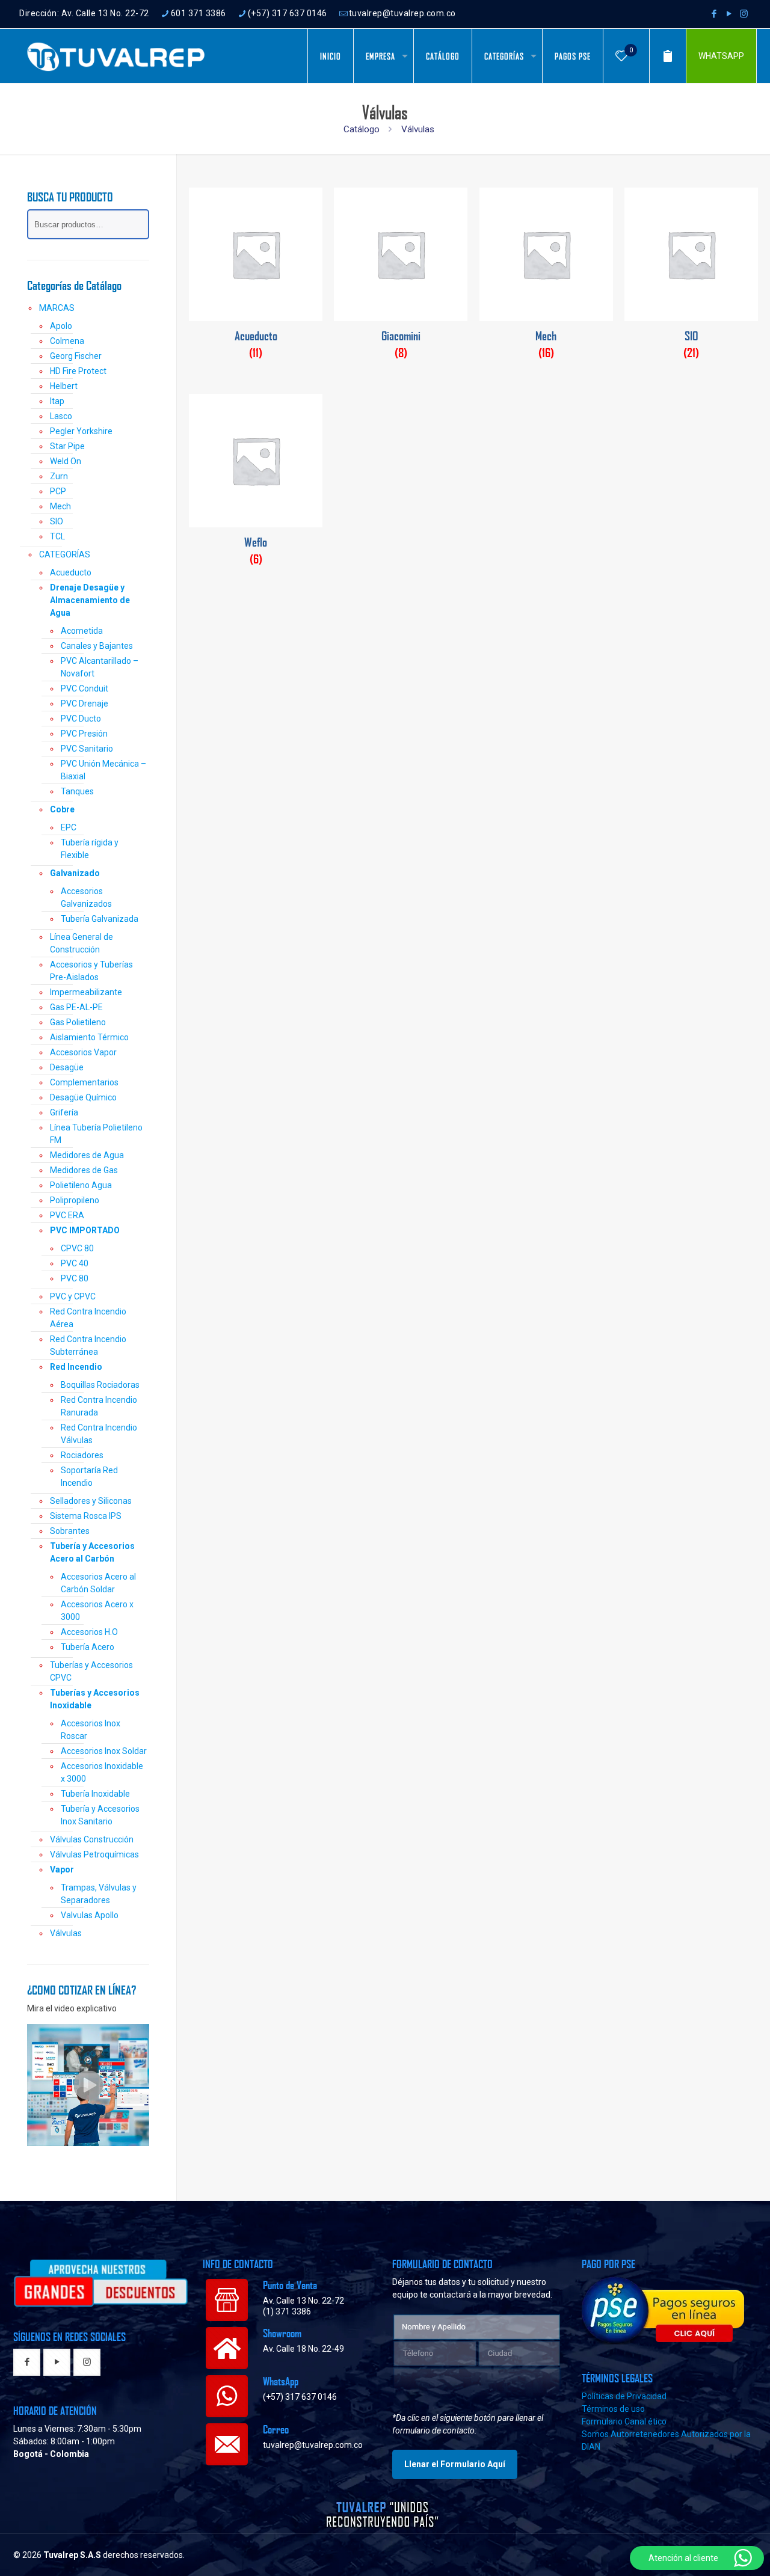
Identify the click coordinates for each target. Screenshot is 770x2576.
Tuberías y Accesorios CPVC (91, 1671)
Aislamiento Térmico (89, 1037)
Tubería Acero (88, 1647)
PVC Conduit (85, 688)
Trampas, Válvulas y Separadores (99, 1894)
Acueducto (71, 572)
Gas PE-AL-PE (76, 1007)
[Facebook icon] (714, 14)
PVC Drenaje (85, 704)
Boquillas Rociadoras (100, 1385)
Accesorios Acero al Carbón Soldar (98, 1583)
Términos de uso (613, 2409)
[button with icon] (27, 2363)
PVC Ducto (81, 719)
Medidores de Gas (84, 1170)
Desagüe (67, 1067)
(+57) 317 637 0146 (288, 13)
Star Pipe (67, 446)
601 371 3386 (199, 13)
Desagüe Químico (83, 1097)
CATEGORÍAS (65, 554)
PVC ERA (67, 1215)
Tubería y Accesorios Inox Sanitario (100, 1815)
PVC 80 (75, 1278)
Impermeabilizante (86, 992)
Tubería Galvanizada (100, 919)
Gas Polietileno (78, 1022)
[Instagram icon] (744, 14)
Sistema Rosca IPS (86, 1516)
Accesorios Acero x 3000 (97, 1611)
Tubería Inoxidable (95, 1794)
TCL (57, 536)
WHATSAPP (721, 56)
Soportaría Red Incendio (89, 1477)
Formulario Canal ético (624, 2421)
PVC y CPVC (73, 1296)
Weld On (66, 461)
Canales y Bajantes (97, 646)
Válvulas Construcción (92, 1839)
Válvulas (66, 1933)
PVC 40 (75, 1263)
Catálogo (362, 129)
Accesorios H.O (89, 1632)
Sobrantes (70, 1531)
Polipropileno (75, 1200)
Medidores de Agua (87, 1155)
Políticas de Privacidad (624, 2396)
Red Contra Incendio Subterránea (88, 1345)
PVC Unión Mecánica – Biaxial (103, 770)
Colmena (67, 341)
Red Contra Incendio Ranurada (99, 1406)
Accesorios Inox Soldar (104, 1751)
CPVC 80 (77, 1248)
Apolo (61, 326)
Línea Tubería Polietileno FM (96, 1134)
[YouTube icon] (729, 14)
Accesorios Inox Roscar (91, 1730)
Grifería (64, 1112)
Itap (57, 401)
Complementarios (84, 1082)
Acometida (82, 631)
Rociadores (82, 1455)
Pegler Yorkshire (81, 431)
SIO (57, 521)
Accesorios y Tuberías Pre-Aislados (91, 971)
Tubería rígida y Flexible (90, 849)
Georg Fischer (76, 356)
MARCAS (57, 308)
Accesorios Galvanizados (86, 897)
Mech (60, 506)
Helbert (64, 386)
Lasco (61, 416)
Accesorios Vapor (83, 1052)
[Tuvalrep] (116, 56)
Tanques (77, 791)
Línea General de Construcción (82, 943)
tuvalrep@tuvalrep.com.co (402, 13)
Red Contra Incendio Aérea (88, 1318)
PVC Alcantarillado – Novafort (100, 667)
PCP (58, 491)
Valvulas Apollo (90, 1915)
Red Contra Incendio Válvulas (99, 1434)
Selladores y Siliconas (91, 1501)
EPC (69, 827)
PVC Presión (84, 734)
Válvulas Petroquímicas (94, 1854)
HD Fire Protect (78, 371)
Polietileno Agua (81, 1185)
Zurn (59, 476)
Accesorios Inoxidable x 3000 (102, 1772)
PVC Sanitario (87, 749)
